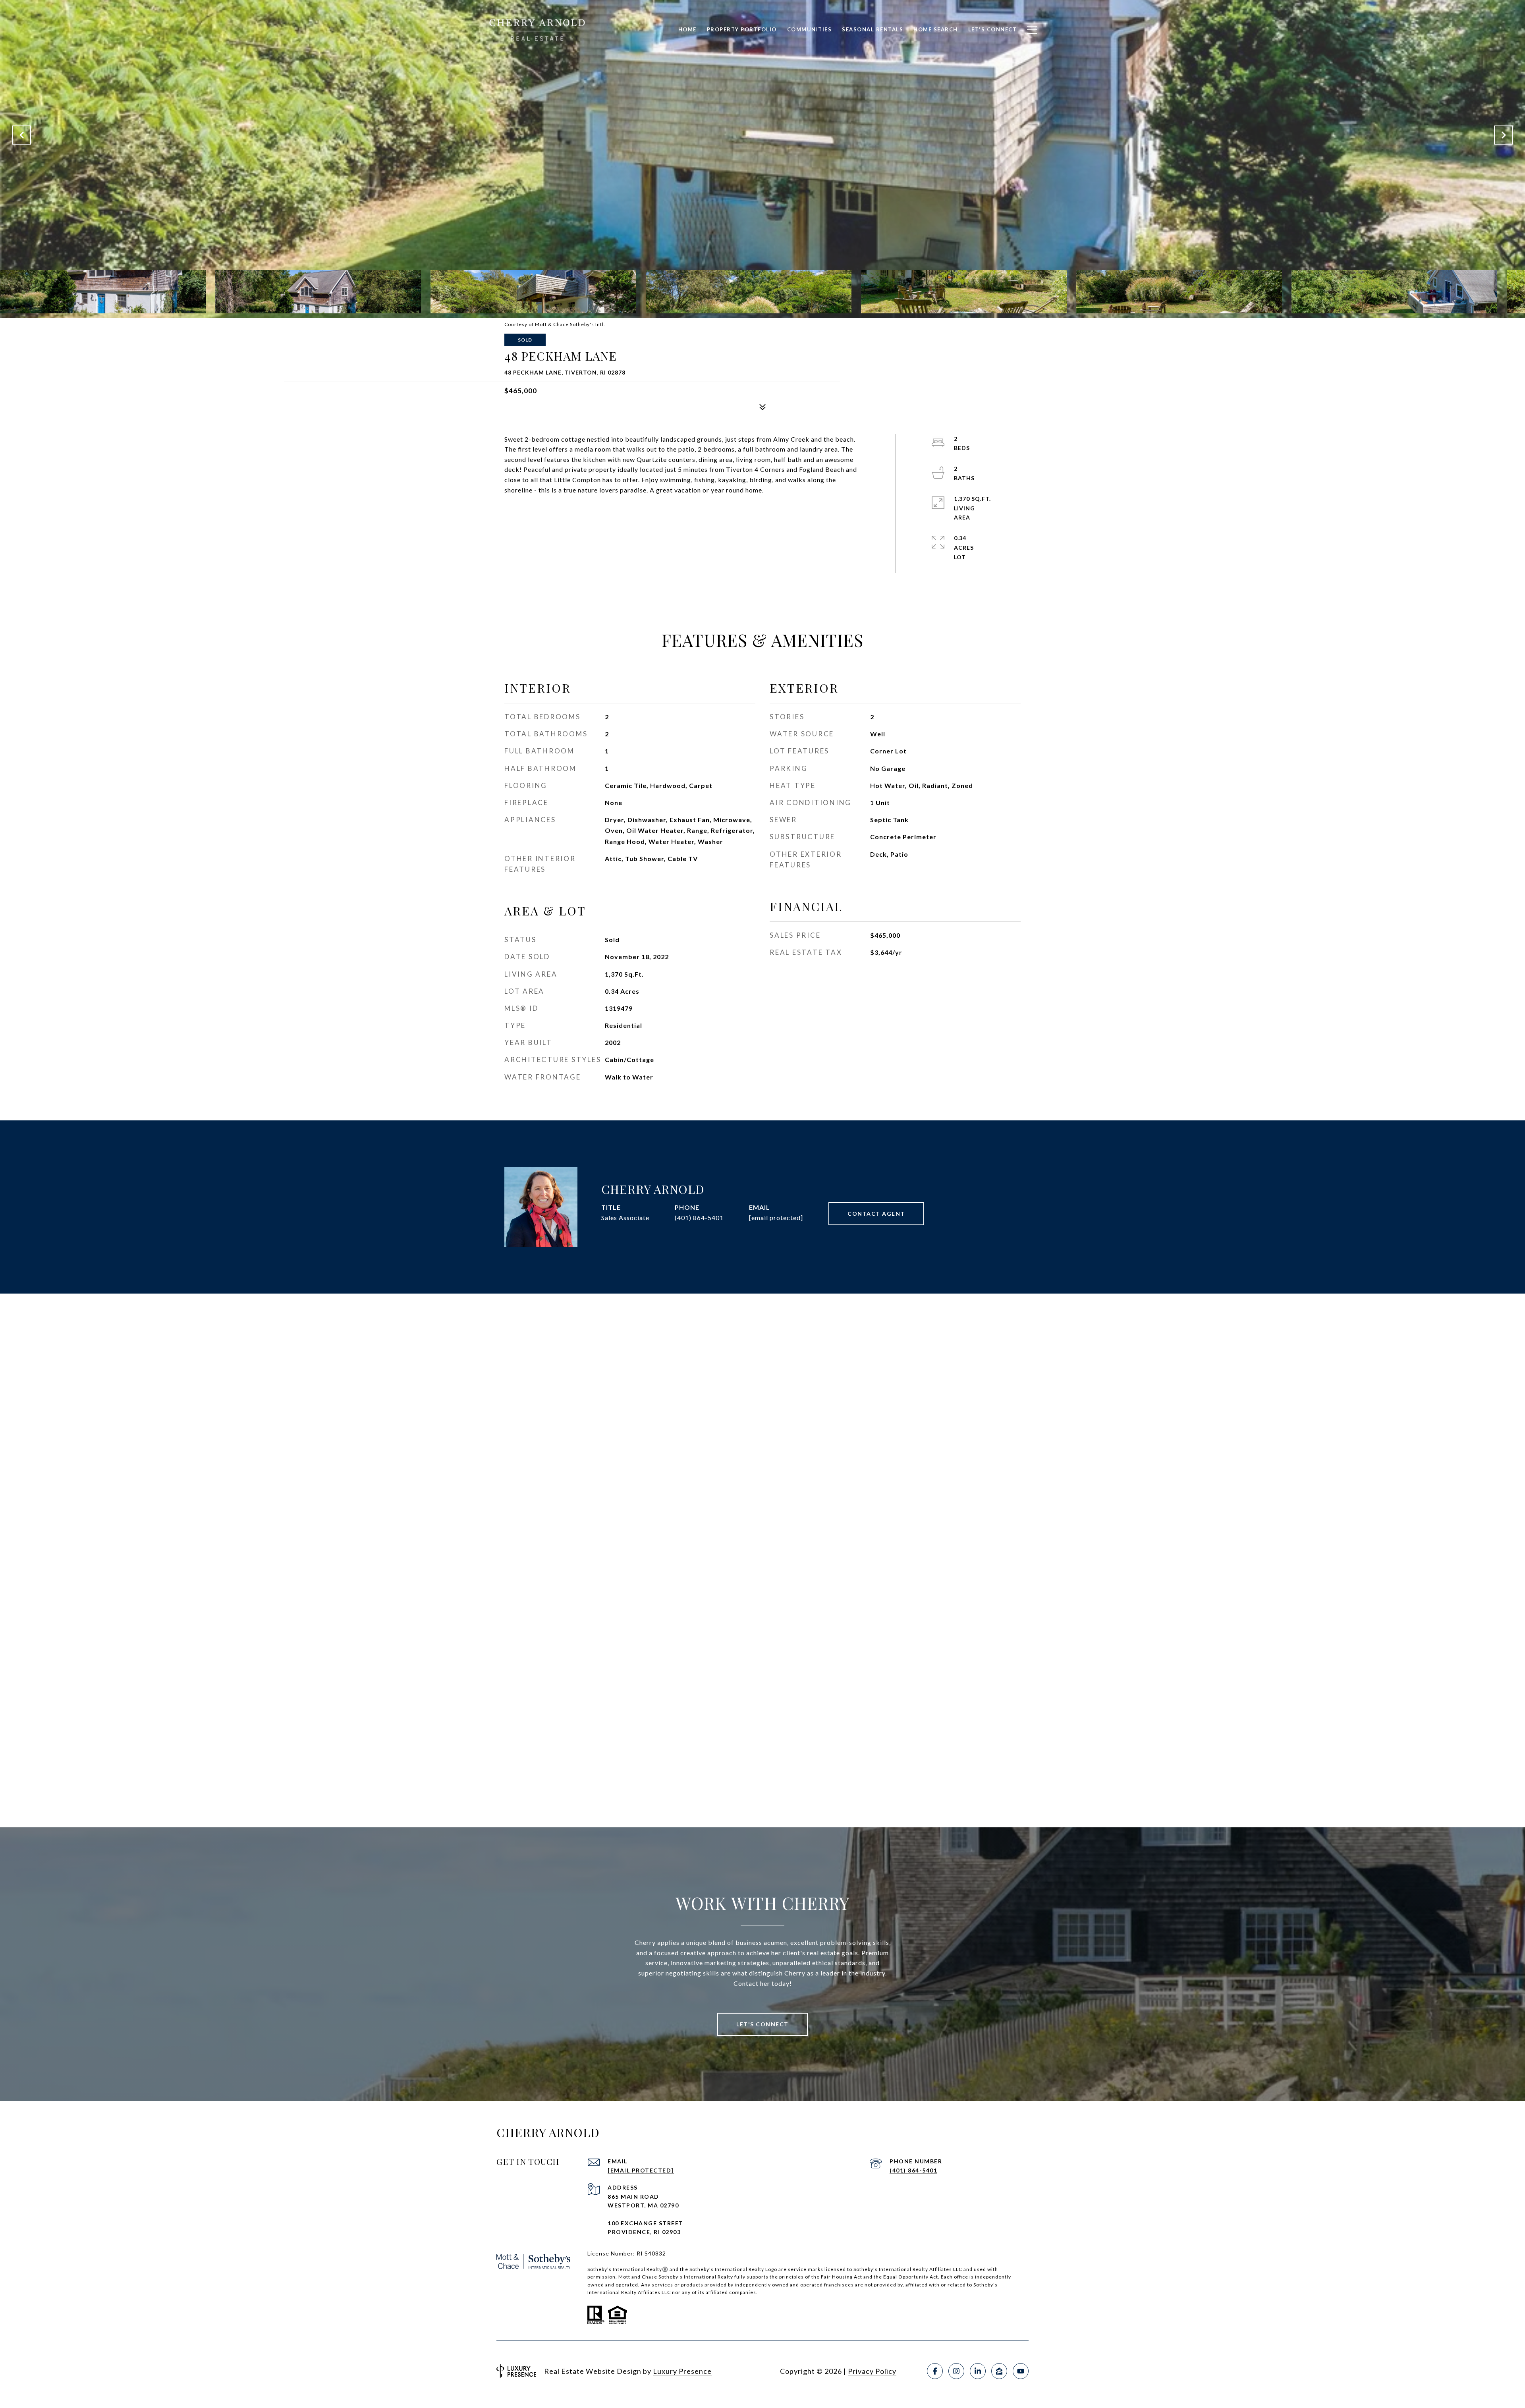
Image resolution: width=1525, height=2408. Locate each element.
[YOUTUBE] (1021, 2371)
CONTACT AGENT (876, 1214)
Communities (810, 29)
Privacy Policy (872, 2371)
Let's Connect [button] (762, 2024)
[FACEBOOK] (935, 2371)
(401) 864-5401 (699, 1218)
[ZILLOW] (999, 2371)
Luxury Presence (682, 2371)
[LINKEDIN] (978, 2371)
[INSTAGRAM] (956, 2371)
